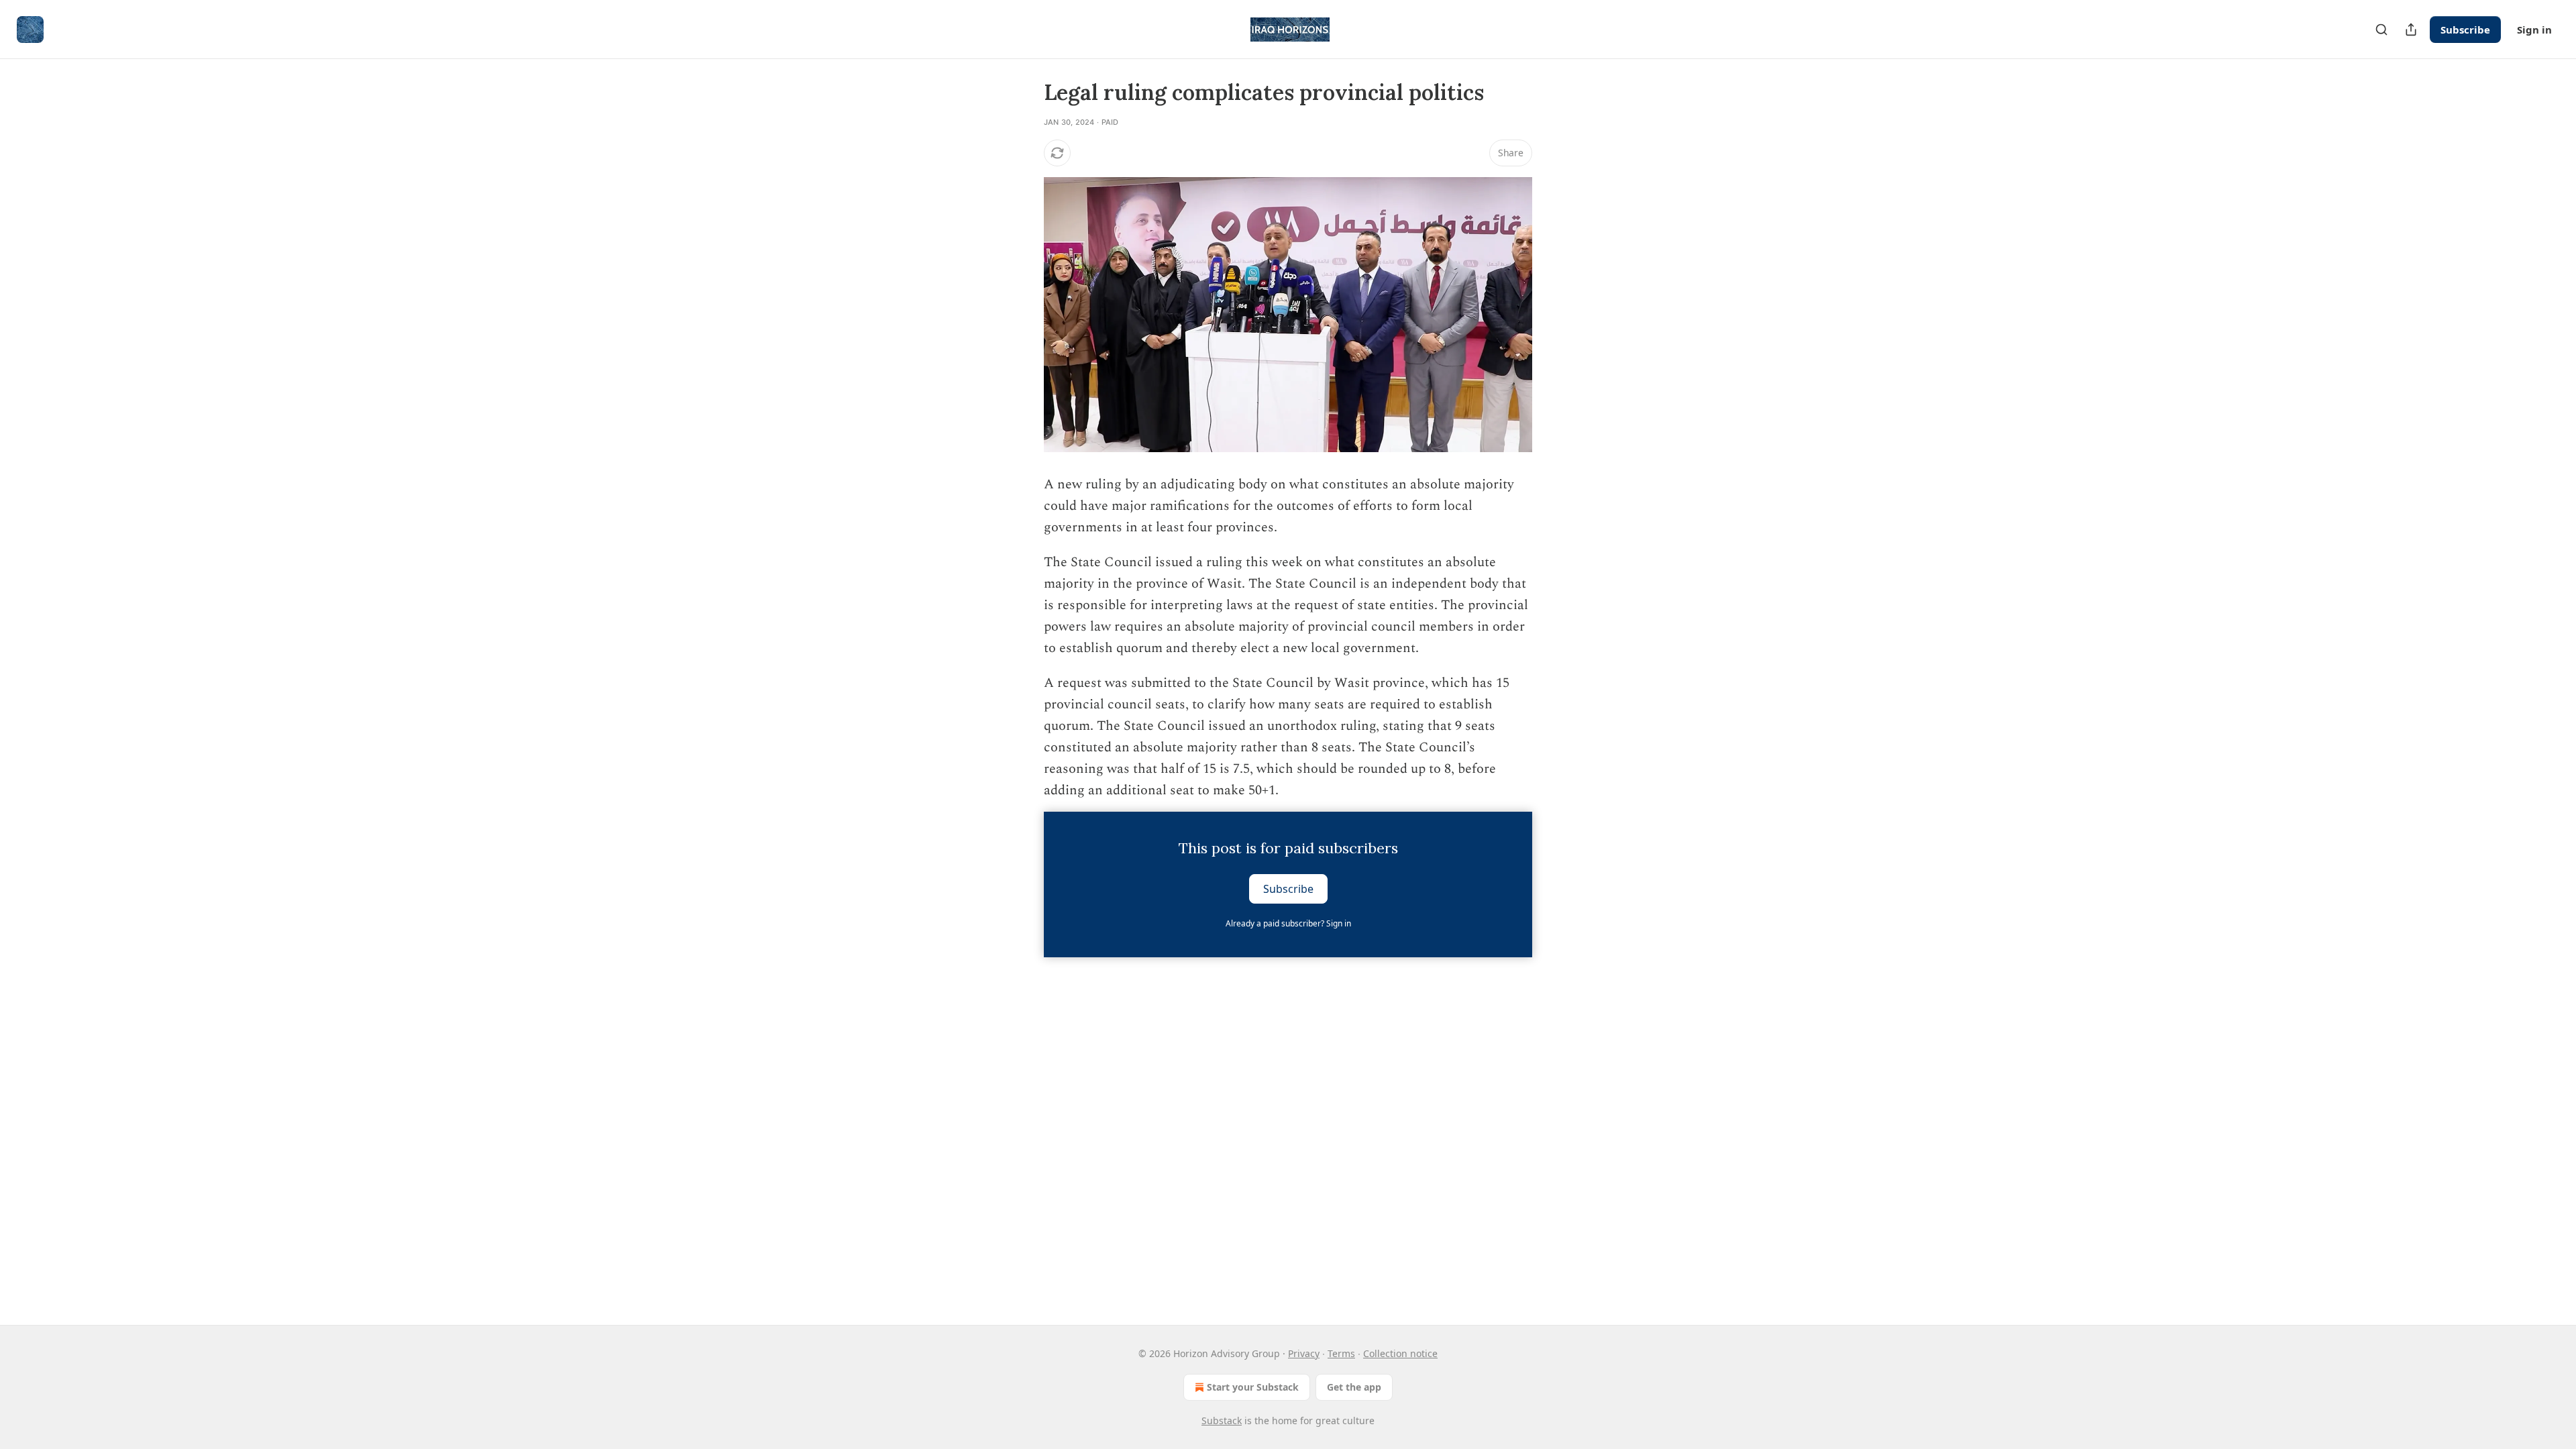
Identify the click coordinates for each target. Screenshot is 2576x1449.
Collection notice (1400, 1353)
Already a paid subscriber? (1288, 923)
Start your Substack (1253, 1387)
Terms (1341, 1353)
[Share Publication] (2411, 30)
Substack (1222, 1420)
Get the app (1354, 1387)
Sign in (2534, 30)
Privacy (1304, 1353)
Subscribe (2465, 30)
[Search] (2381, 30)
